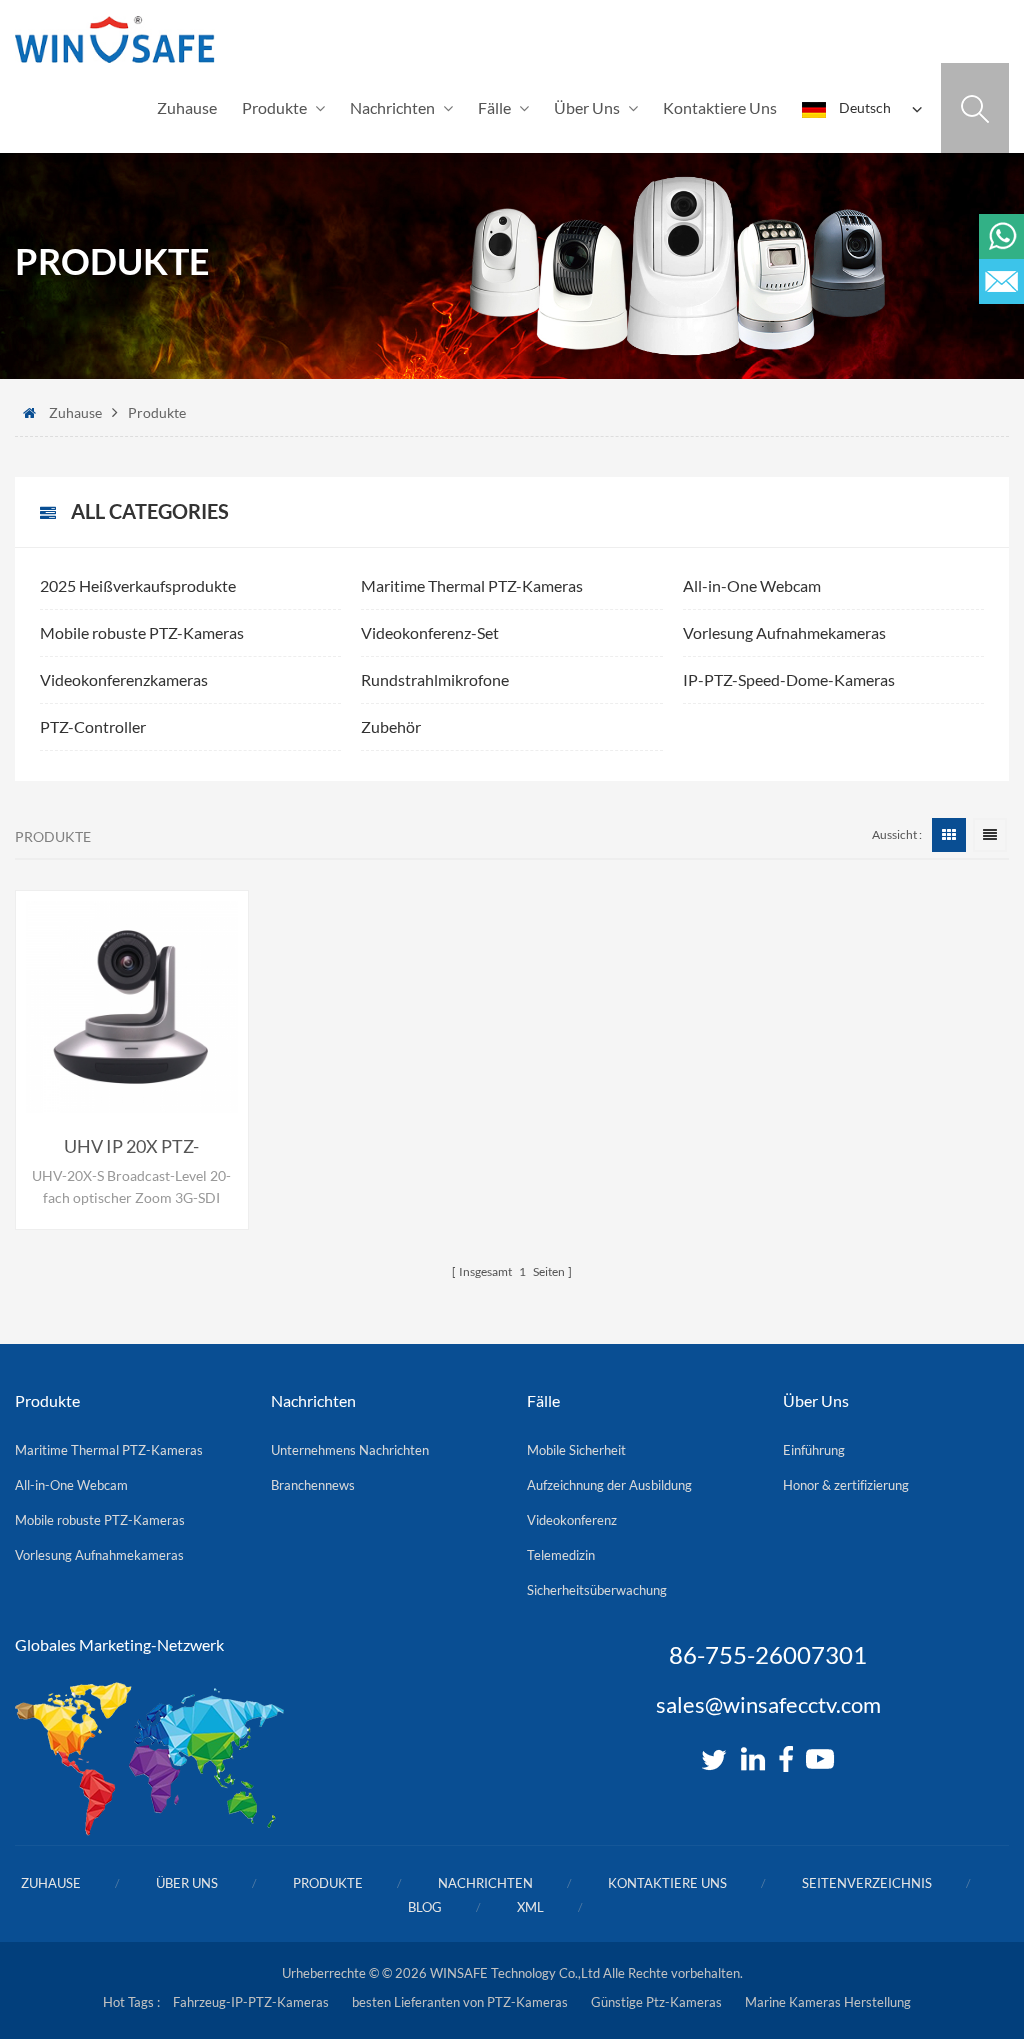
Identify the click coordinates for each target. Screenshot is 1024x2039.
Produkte (274, 107)
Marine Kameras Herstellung (828, 2002)
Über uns (587, 107)
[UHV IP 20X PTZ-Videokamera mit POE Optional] (132, 1007)
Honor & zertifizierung (846, 1485)
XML (530, 1907)
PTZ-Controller (93, 726)
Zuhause (187, 107)
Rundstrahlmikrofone (435, 679)
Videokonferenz (572, 1520)
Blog (425, 1907)
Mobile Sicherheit (576, 1450)
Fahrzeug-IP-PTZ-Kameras (251, 2002)
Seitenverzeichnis (867, 1883)
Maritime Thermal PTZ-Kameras (472, 585)
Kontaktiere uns (720, 107)
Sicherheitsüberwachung (597, 1590)
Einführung (814, 1450)
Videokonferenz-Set (430, 632)
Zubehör (391, 726)
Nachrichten (392, 107)
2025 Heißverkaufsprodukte (138, 585)
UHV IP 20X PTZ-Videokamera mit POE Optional (132, 1147)
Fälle (494, 107)
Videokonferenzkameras (124, 679)
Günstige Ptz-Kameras (656, 2002)
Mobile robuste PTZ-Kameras (142, 632)
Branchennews (313, 1485)
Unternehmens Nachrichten (350, 1450)
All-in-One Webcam (752, 585)
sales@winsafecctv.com (768, 1705)
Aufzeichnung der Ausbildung (609, 1485)
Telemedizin (561, 1555)
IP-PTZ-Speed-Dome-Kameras (789, 679)
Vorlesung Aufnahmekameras (784, 632)
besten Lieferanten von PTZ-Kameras (460, 2002)
